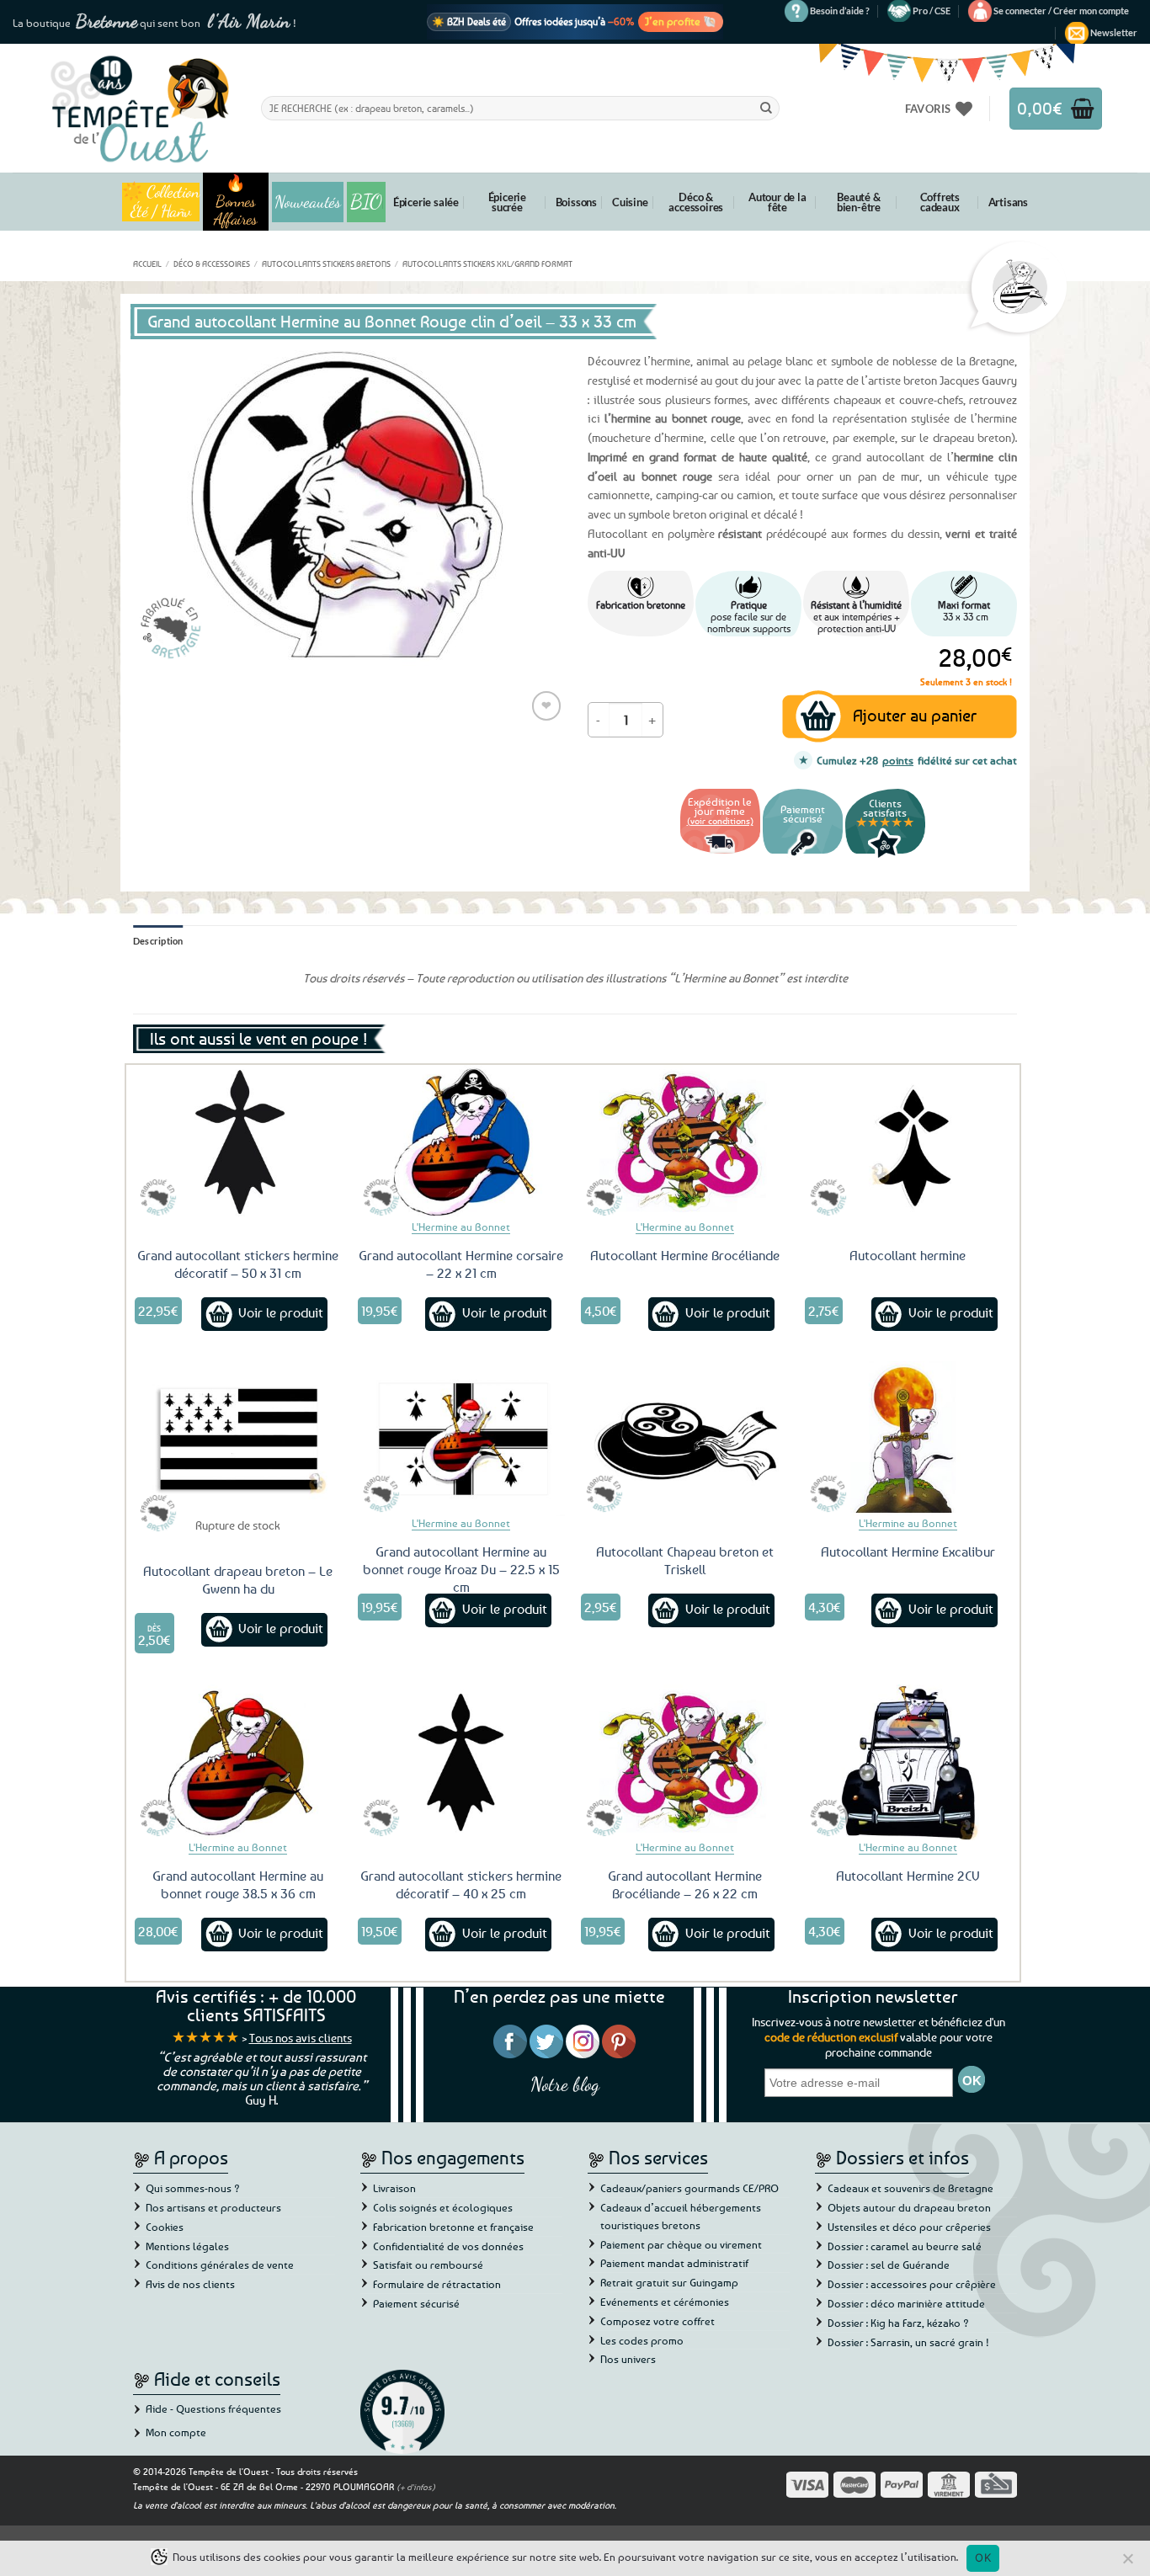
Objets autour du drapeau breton (909, 2207)
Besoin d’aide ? (840, 11)
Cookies (165, 2227)
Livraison (394, 2188)
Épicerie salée (426, 202)
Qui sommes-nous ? (193, 2188)
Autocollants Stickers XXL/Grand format (487, 263)
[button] (1061, 11)
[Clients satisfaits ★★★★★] (885, 856)
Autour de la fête (777, 202)
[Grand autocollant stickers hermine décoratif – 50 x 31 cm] (238, 1142)
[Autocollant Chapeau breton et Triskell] (684, 1439)
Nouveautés (308, 202)
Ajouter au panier (915, 715)
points (898, 760)
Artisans (1008, 202)
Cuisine (630, 202)
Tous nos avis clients (301, 2038)
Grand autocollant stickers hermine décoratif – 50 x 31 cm (238, 1264)
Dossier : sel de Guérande (889, 2265)
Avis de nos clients (190, 2284)
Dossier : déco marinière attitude (906, 2303)
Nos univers (628, 2359)
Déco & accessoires (696, 202)
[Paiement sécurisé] (803, 856)
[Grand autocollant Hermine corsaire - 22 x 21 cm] (461, 1142)
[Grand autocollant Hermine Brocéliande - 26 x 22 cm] (684, 1762)
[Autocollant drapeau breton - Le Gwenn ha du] (238, 1439)
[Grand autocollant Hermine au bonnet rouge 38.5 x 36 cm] (238, 1762)
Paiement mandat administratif (674, 2263)
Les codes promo (642, 2340)
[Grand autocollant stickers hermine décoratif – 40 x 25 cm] (461, 1762)
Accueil (147, 263)
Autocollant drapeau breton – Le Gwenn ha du (238, 1580)
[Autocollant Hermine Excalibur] (908, 1439)
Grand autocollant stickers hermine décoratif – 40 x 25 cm (461, 1884)
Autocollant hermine (908, 1255)
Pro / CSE (932, 11)
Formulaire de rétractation (437, 2284)
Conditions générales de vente (220, 2265)
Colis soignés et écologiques (443, 2207)
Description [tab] (158, 941)
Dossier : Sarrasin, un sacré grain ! (908, 2342)
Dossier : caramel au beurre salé (905, 2246)
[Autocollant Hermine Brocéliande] (684, 1142)
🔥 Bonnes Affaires (235, 202)
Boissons (576, 202)
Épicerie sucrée (507, 202)
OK (983, 2557)
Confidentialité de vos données (448, 2246)
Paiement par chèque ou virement (681, 2244)
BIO (366, 202)
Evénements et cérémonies (665, 2302)
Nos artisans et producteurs (213, 2207)
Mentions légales (187, 2246)
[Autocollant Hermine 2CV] (908, 1762)
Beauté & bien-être (859, 202)
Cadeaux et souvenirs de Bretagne (910, 2188)
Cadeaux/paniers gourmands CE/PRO (689, 2188)
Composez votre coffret (658, 2321)
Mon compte (176, 2432)
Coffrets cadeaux (940, 202)
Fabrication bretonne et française (453, 2227)
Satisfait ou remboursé (428, 2265)
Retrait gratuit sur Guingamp (669, 2282)
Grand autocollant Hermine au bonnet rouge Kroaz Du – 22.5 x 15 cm (461, 1569)
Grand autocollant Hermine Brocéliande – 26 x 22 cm (685, 1884)
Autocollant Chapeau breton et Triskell (685, 1560)
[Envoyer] (766, 108)
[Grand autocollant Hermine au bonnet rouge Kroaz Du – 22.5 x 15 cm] (461, 1439)
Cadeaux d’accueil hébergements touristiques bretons (681, 2216)
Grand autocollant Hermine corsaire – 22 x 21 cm (461, 1264)
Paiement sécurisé (416, 2303)
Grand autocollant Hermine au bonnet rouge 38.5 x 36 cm (238, 1884)
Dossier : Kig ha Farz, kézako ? (898, 2323)
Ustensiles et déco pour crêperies (909, 2227)
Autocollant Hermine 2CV (908, 1876)
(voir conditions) (720, 820)
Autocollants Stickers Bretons (326, 263)
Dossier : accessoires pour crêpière (912, 2284)
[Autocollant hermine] (908, 1142)
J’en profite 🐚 (681, 21)
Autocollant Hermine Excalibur (908, 1551)
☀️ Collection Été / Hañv (160, 202)
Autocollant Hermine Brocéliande (685, 1255)
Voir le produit (281, 1312)
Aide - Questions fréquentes (213, 2408)
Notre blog (565, 2084)
